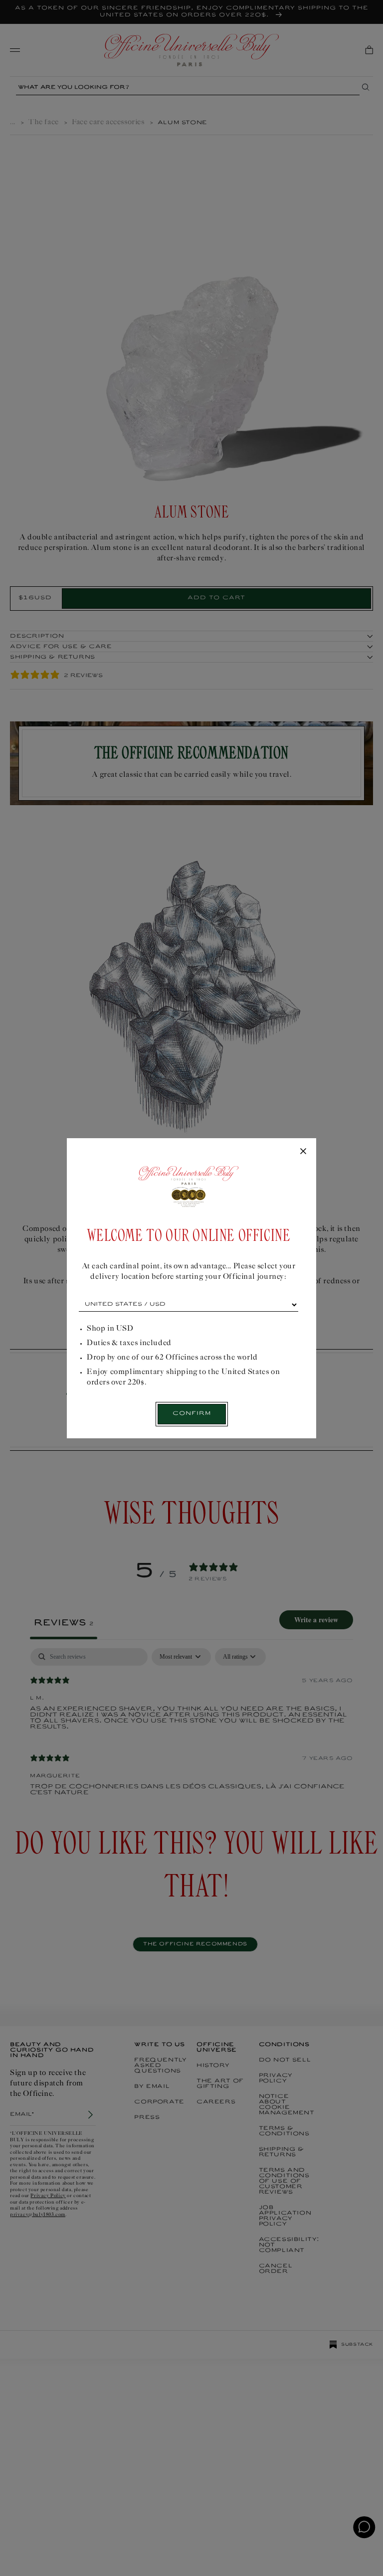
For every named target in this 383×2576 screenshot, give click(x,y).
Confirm (192, 1414)
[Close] (303, 1152)
